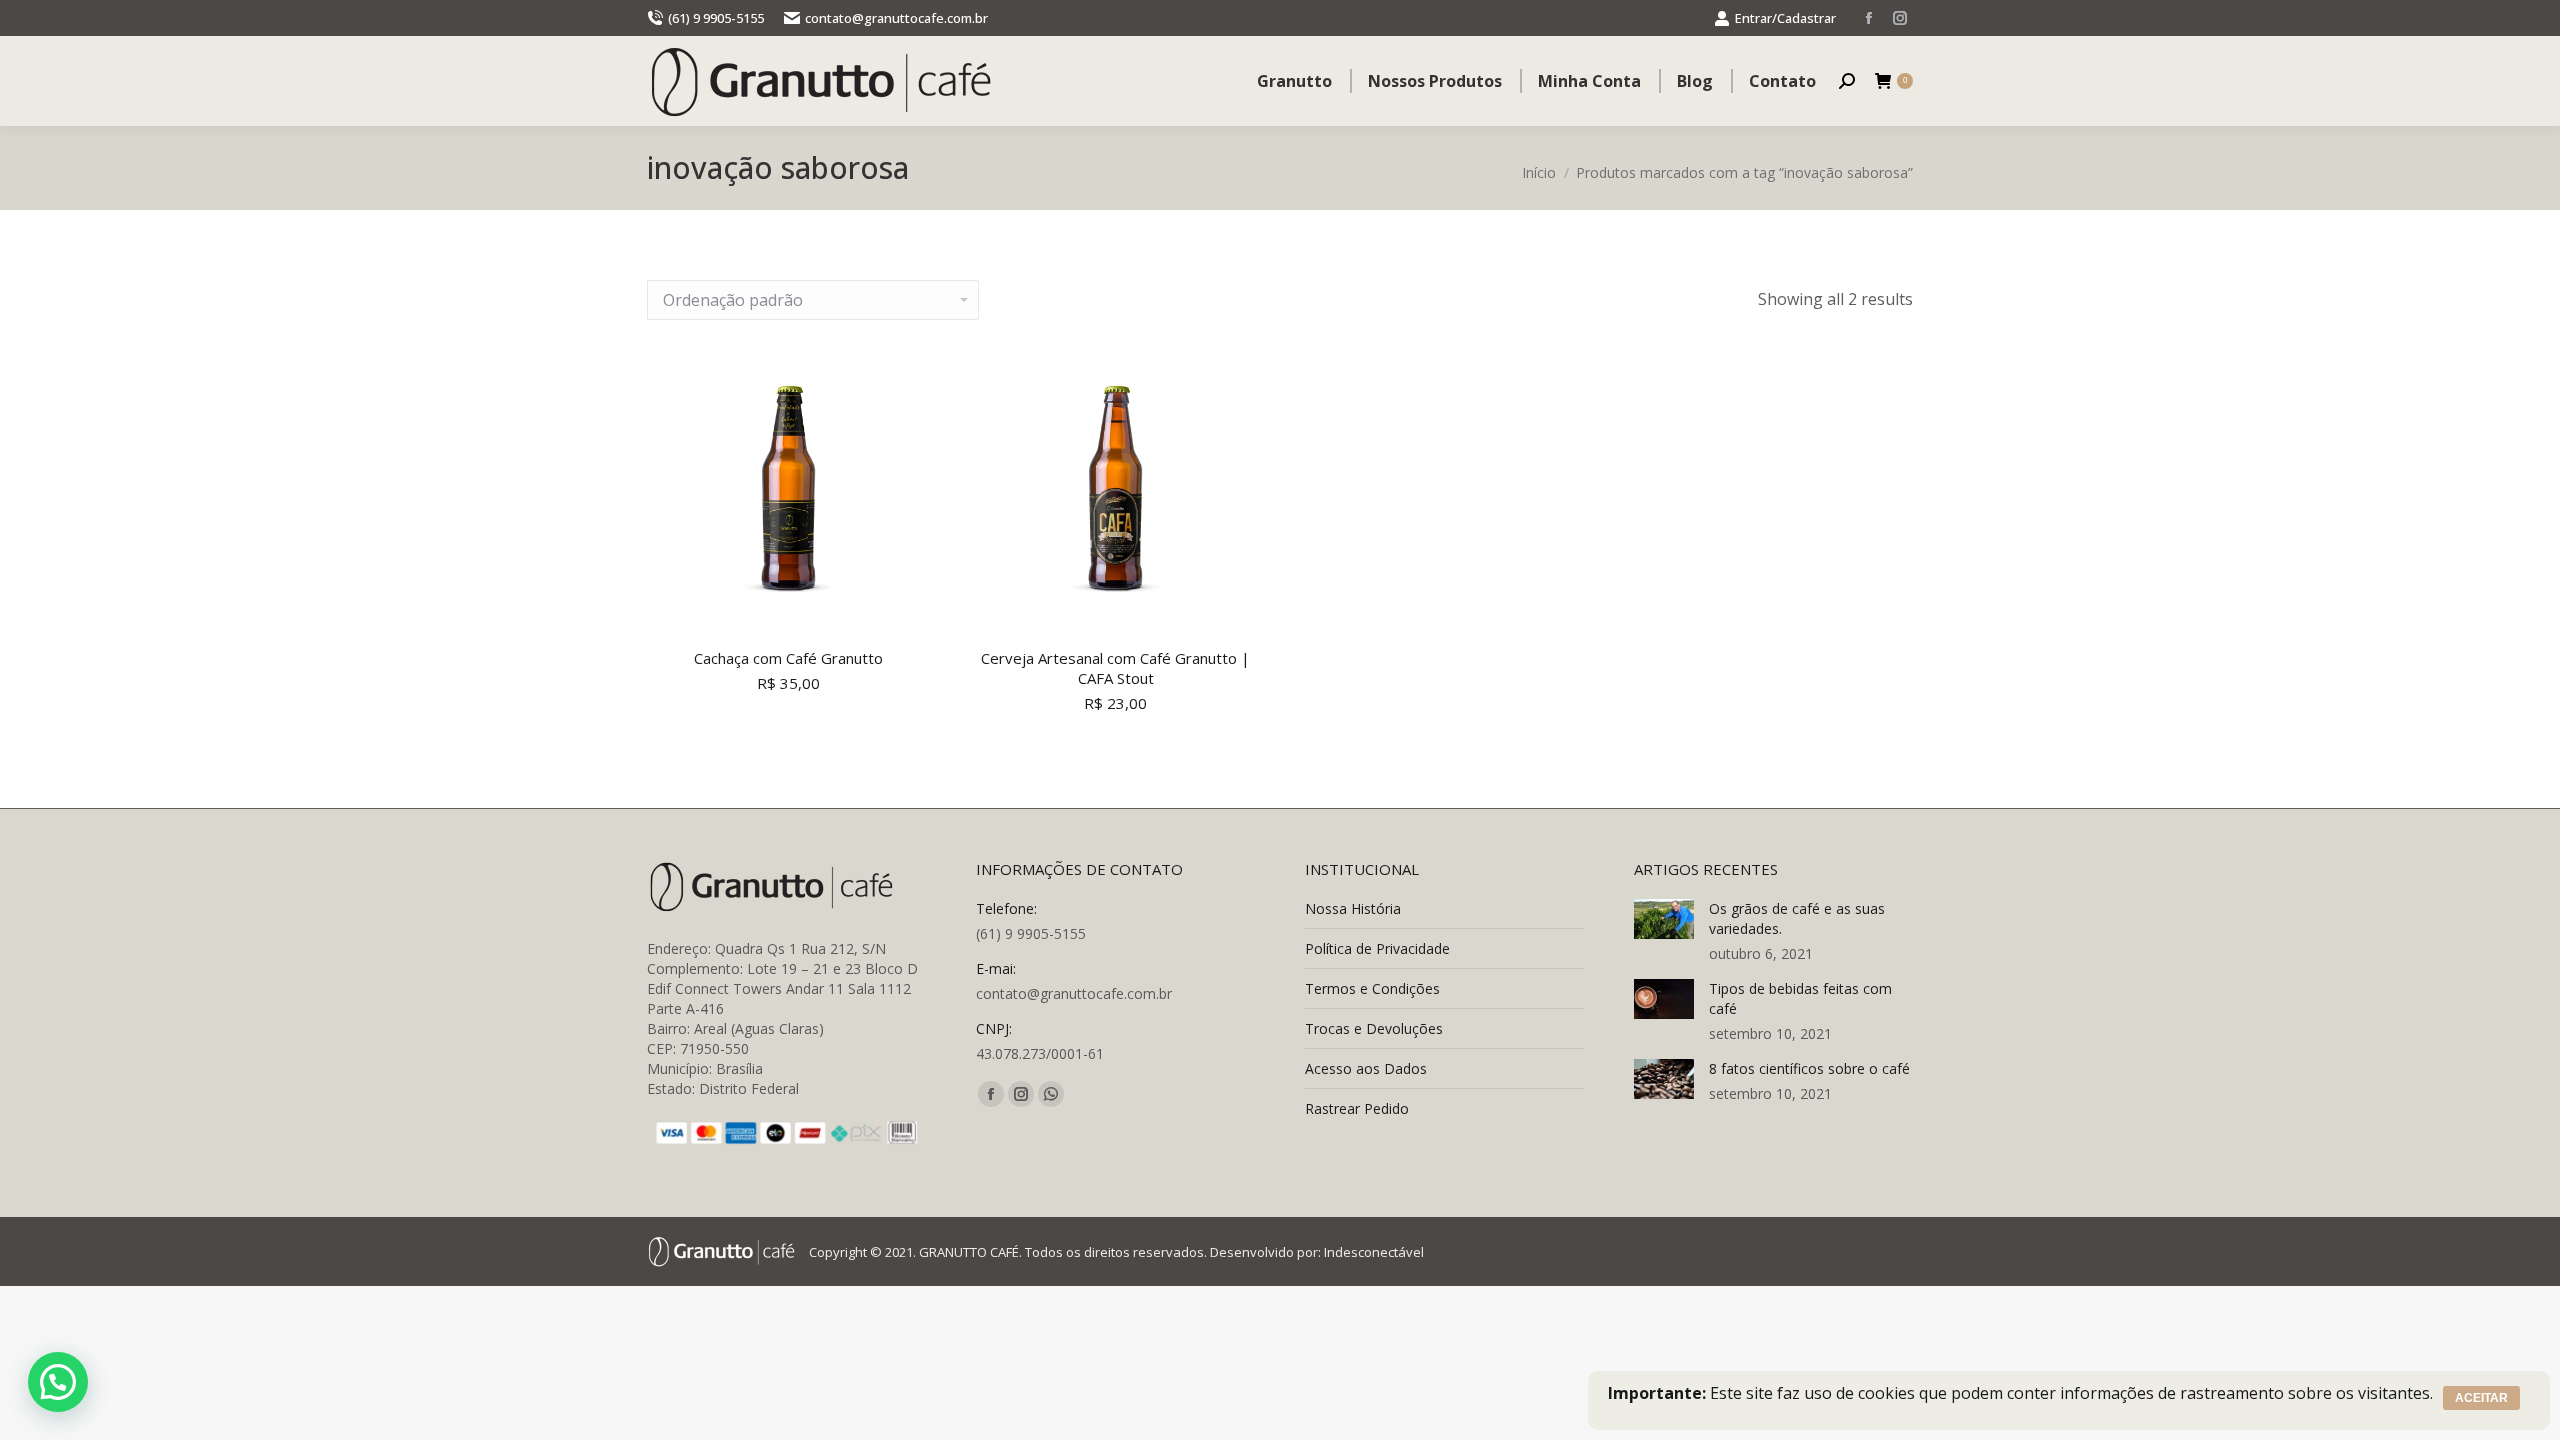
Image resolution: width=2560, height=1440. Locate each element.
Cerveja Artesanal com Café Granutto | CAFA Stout (1115, 668)
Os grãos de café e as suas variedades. (1797, 918)
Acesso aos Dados (1366, 1068)
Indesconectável (1374, 1252)
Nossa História (1353, 908)
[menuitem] (1294, 81)
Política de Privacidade (1377, 948)
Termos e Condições (1372, 988)
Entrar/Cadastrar (1785, 18)
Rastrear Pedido (1357, 1108)
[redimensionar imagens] (1664, 919)
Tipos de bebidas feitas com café (1800, 998)
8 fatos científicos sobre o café (1809, 1068)
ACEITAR (2481, 1398)
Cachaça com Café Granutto (788, 658)
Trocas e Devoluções (1374, 1028)
